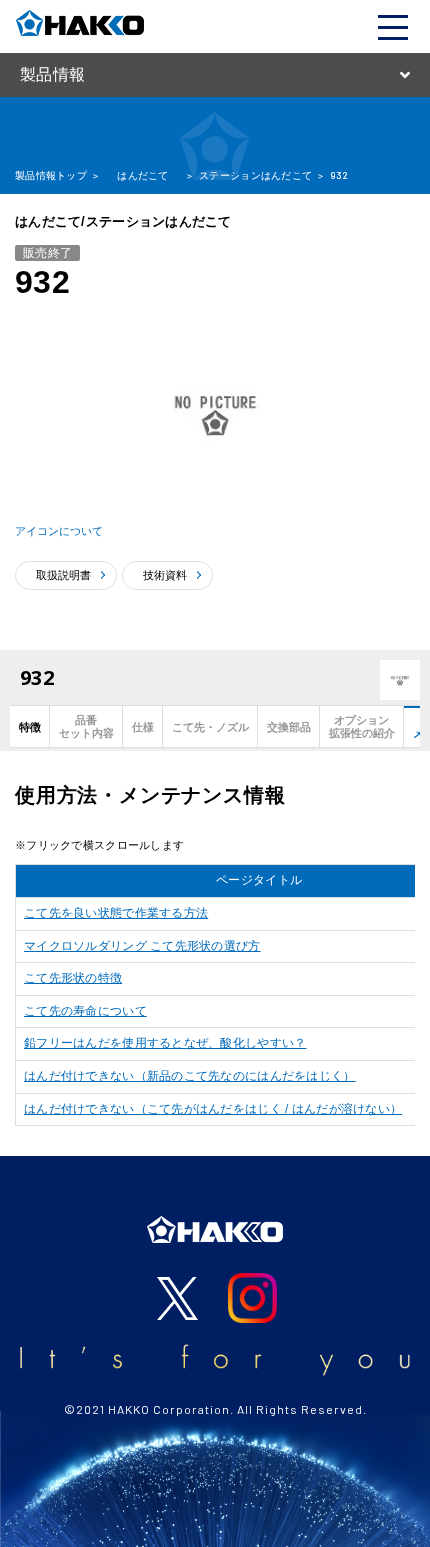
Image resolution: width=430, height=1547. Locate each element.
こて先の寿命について (85, 1011)
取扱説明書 (63, 575)
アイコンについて (59, 531)
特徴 (30, 727)
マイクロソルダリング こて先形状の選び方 (142, 946)
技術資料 (165, 575)
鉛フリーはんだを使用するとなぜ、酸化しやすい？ (165, 1043)
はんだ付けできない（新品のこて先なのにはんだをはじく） (190, 1076)
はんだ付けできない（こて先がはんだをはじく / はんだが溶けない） (213, 1109)
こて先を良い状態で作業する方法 (116, 913)
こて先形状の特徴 (73, 978)
